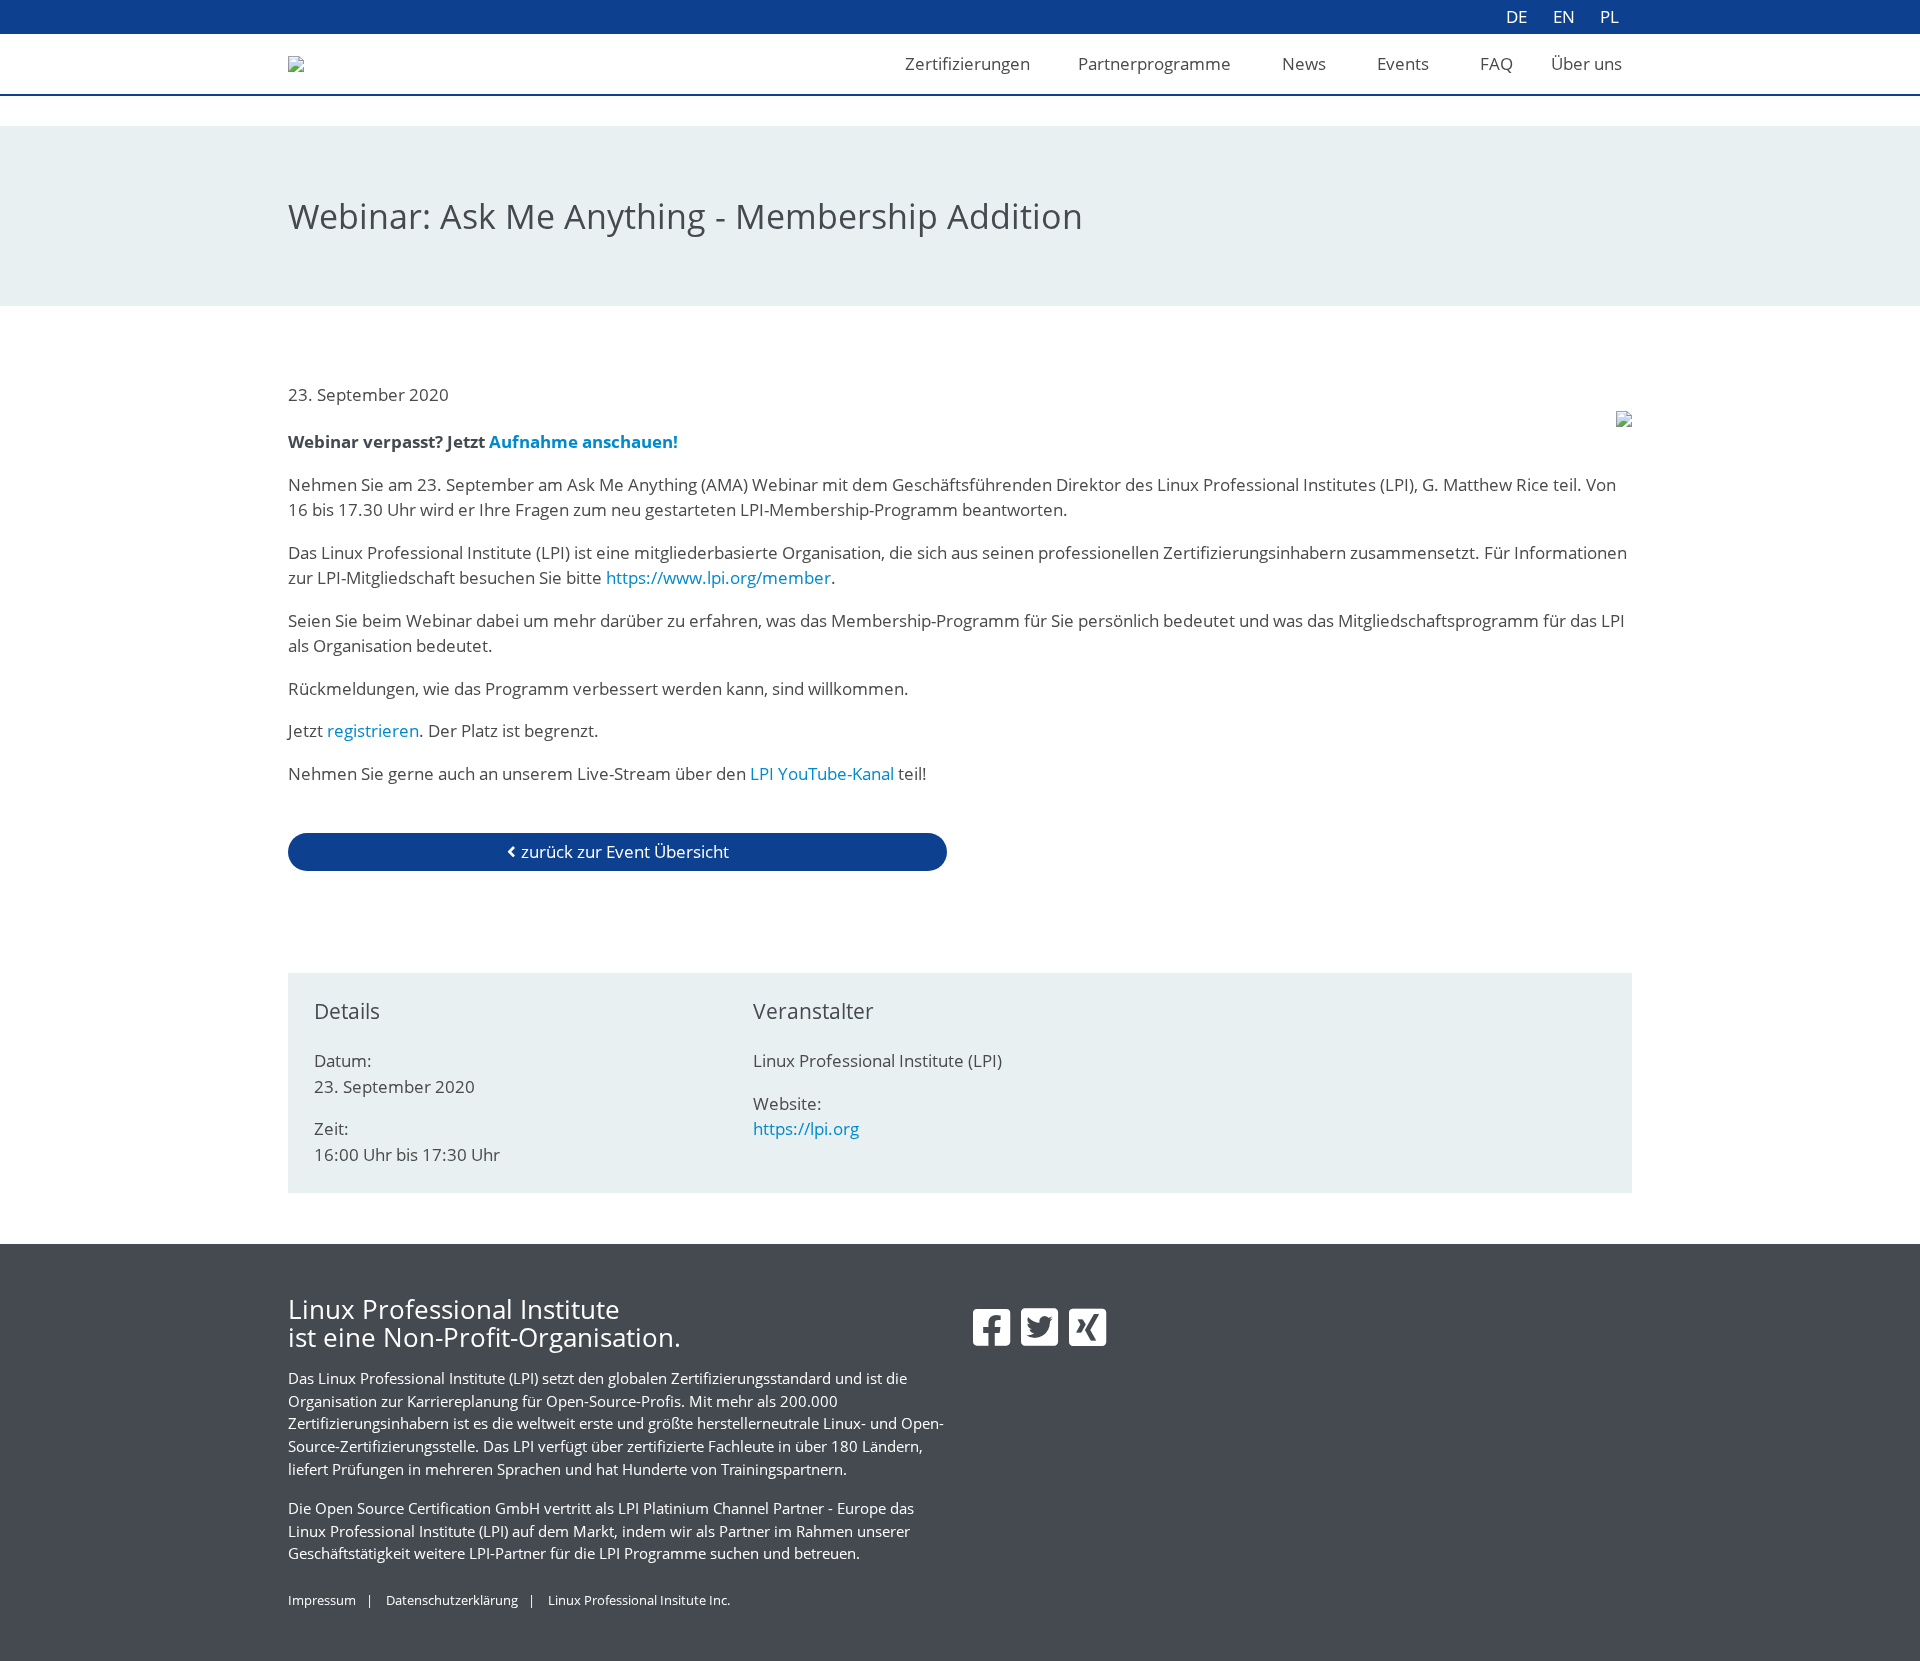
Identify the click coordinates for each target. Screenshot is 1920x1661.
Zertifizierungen (967, 63)
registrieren (373, 730)
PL (1609, 16)
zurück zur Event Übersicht (625, 851)
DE (1516, 16)
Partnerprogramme (1154, 63)
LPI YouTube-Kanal (824, 773)
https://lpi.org (806, 1128)
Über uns (1586, 63)
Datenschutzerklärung (452, 1600)
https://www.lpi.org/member (718, 577)
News (1304, 63)
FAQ (1496, 63)
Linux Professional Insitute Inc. (639, 1600)
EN (1564, 16)
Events (1403, 63)
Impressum (322, 1600)
